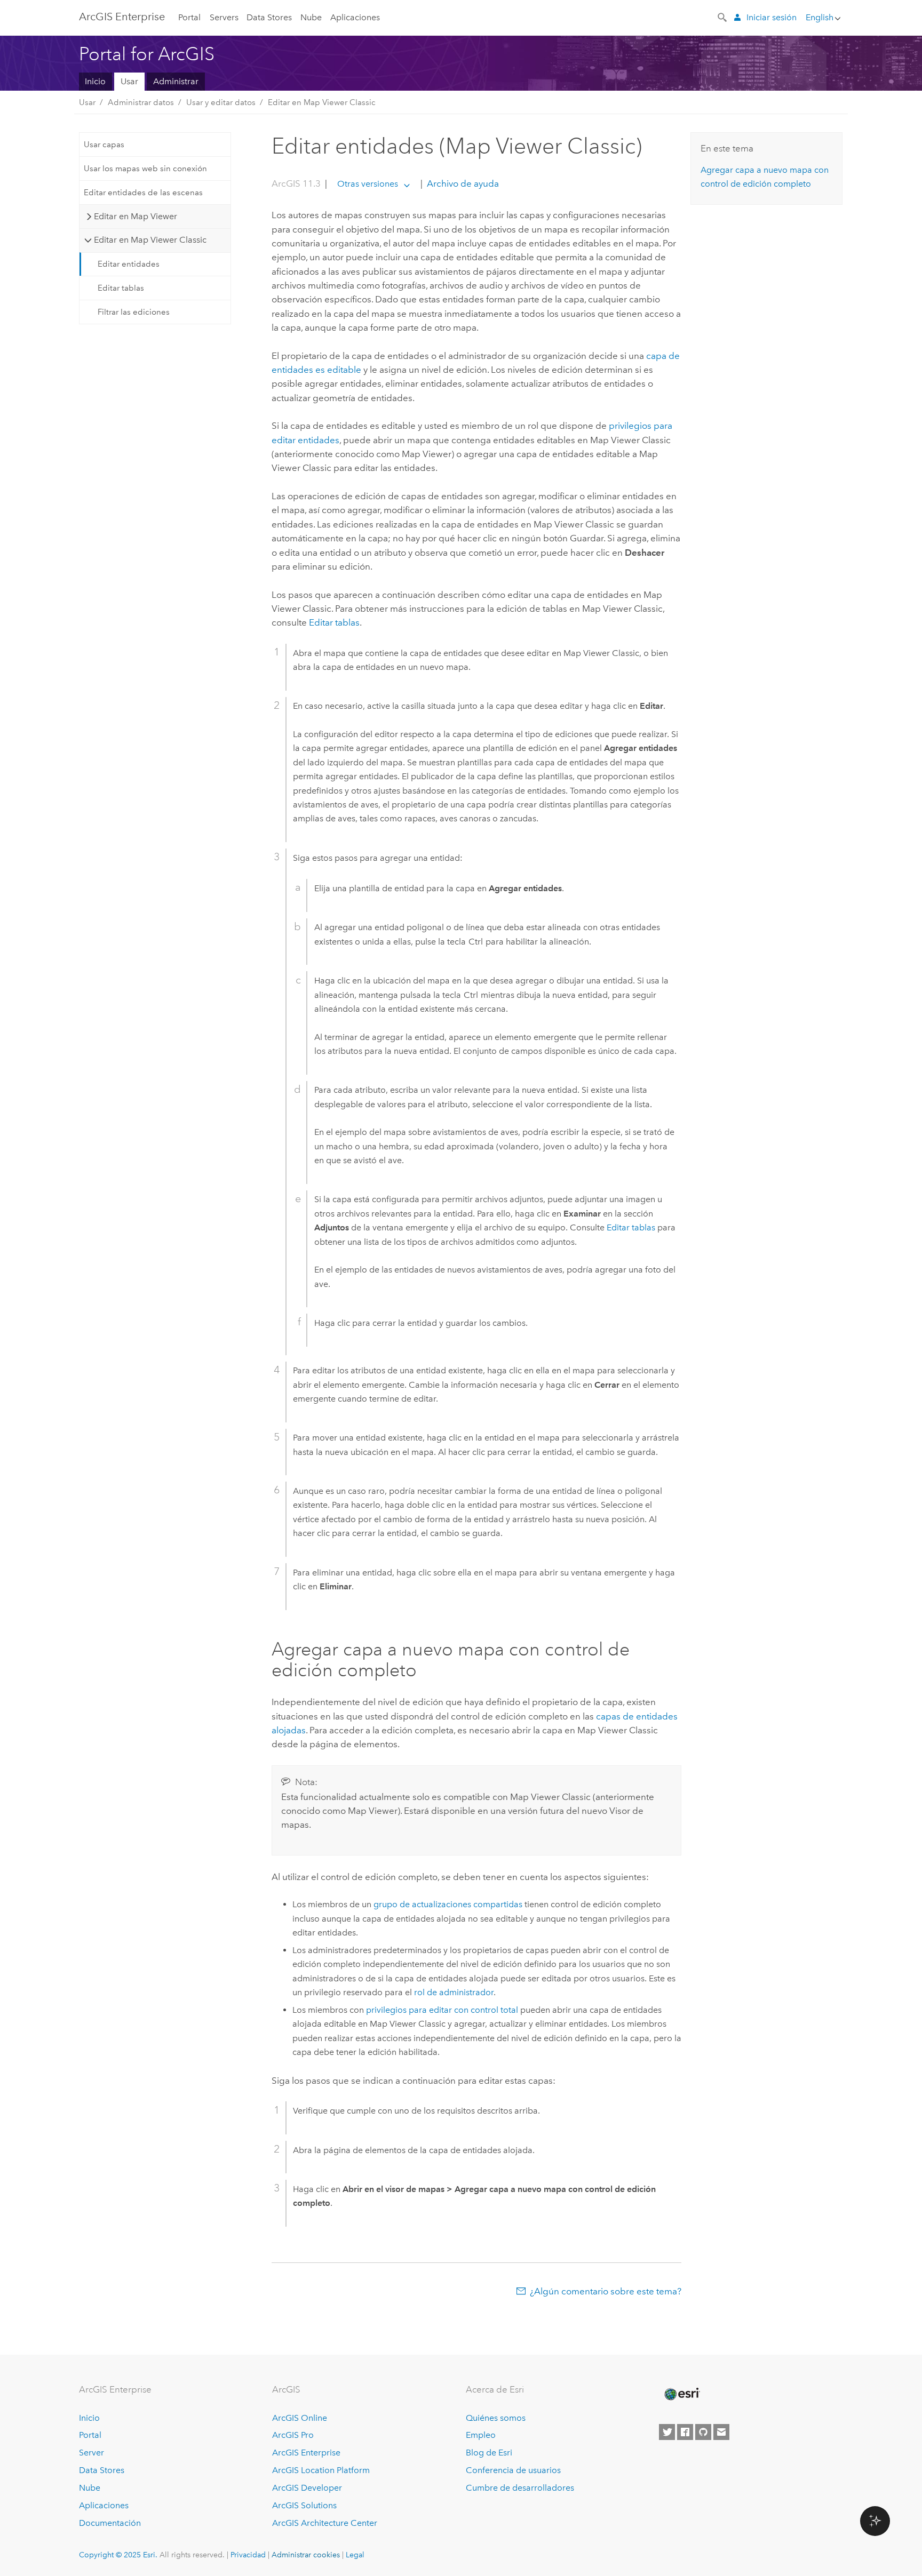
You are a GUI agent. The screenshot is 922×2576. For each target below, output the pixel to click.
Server (92, 2453)
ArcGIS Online (300, 2418)
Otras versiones (368, 184)
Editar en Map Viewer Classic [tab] (150, 240)
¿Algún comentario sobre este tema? (606, 2291)
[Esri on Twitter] (667, 2432)
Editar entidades (129, 264)
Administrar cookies (306, 2555)
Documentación (110, 2523)
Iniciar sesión (772, 17)
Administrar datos (141, 102)
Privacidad (248, 2555)
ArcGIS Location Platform (321, 2470)
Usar (129, 81)
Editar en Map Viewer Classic (322, 102)
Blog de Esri (489, 2453)
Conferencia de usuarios (513, 2470)
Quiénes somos (496, 2418)
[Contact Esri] (721, 2432)
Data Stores (269, 17)
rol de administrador (454, 1992)
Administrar (176, 81)
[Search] (723, 17)
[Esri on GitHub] (703, 2432)
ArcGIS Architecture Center (325, 2523)
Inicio (95, 81)
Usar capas (104, 145)
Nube (311, 17)
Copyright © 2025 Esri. (118, 2555)
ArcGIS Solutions (304, 2505)
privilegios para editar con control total (442, 2010)
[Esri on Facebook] (685, 2432)
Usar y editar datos (221, 102)
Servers (224, 17)
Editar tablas (121, 288)
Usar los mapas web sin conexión (145, 169)
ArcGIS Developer (307, 2488)
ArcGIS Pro (293, 2435)
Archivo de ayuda (462, 183)
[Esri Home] (681, 2394)
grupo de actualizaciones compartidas (448, 1904)
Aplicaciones (355, 17)
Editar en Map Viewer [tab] (136, 216)
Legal (355, 2555)
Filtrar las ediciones (134, 312)
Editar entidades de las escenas (143, 193)
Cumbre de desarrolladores (520, 2488)
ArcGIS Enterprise (122, 17)
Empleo (481, 2435)
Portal (189, 17)
